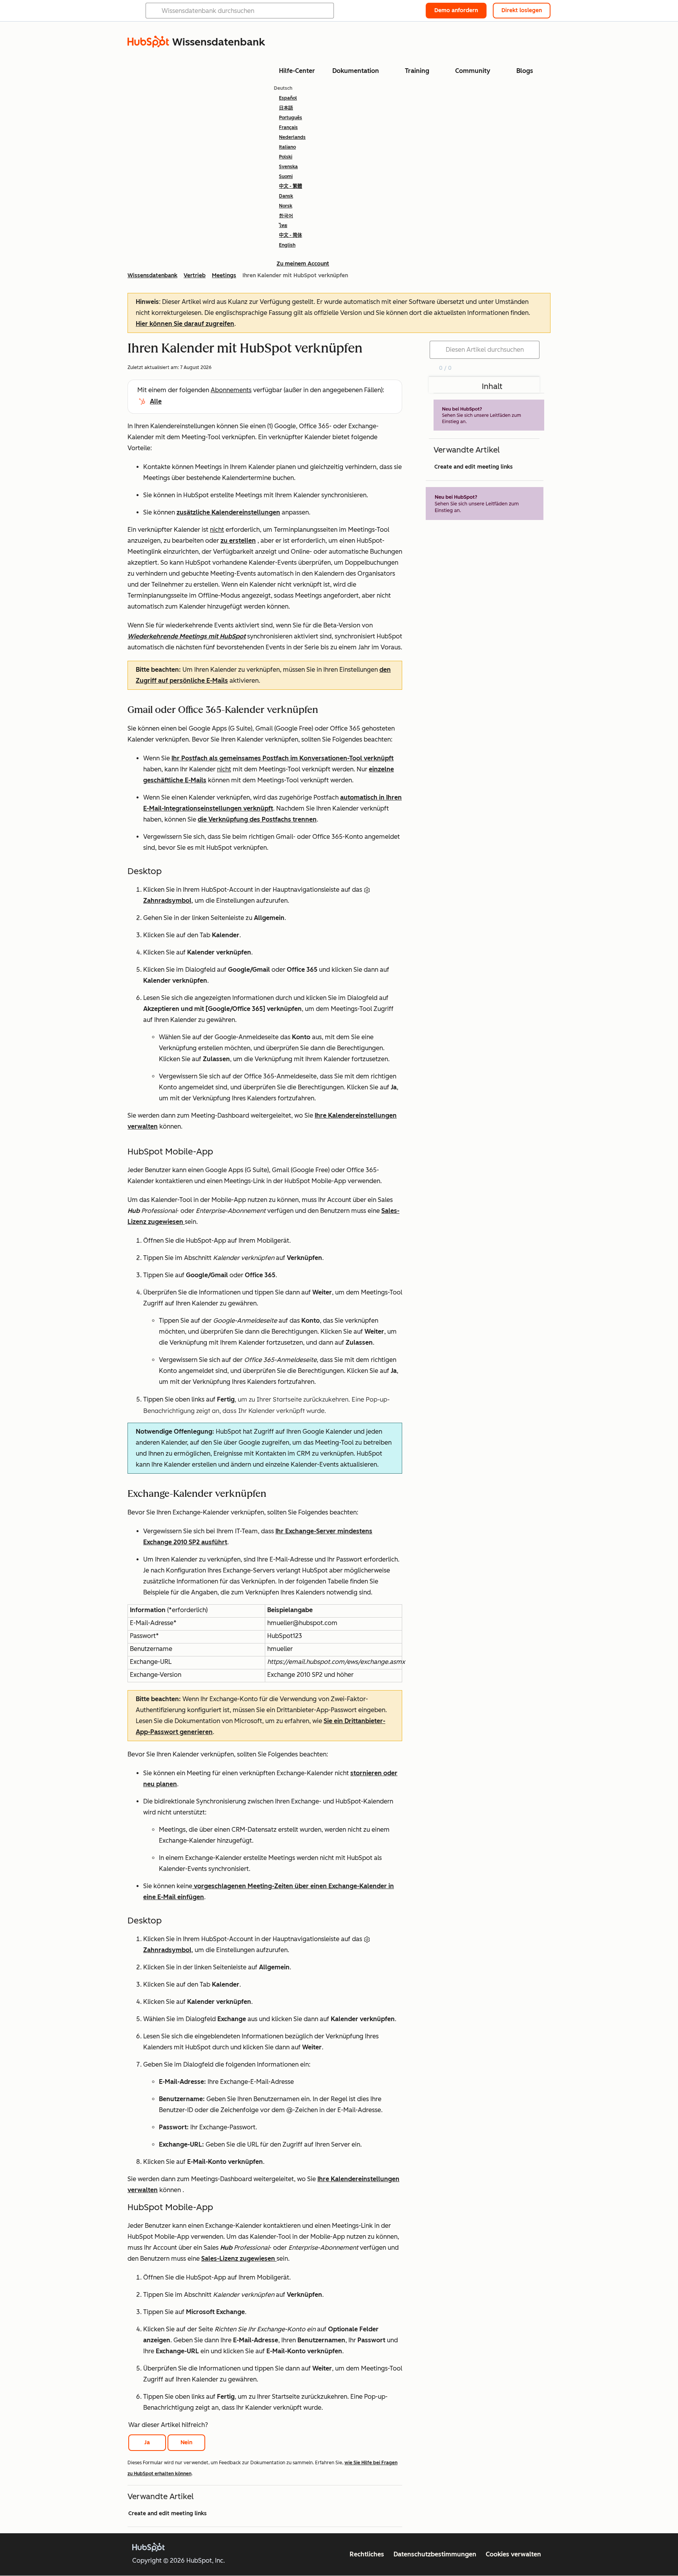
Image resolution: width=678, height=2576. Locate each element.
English (287, 245)
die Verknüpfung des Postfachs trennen (257, 819)
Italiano (287, 147)
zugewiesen (166, 1222)
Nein (186, 2442)
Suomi (286, 176)
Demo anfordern (456, 10)
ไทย (283, 225)
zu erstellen (238, 541)
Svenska (288, 167)
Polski (286, 157)
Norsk (286, 206)
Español (288, 98)
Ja (147, 2442)
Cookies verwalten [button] (513, 2554)
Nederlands (292, 137)
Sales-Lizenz (221, 2259)
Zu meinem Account (303, 264)
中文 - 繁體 (291, 186)
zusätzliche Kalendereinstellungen (228, 512)
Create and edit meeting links (168, 2513)
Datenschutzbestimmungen (435, 2554)
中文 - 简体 (291, 235)
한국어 (286, 216)
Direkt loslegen (522, 10)
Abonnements (231, 390)
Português (291, 118)
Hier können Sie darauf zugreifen (185, 324)
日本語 (286, 108)
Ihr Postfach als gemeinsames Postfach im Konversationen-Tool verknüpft (282, 758)
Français (288, 127)
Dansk (286, 196)
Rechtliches (367, 2554)
